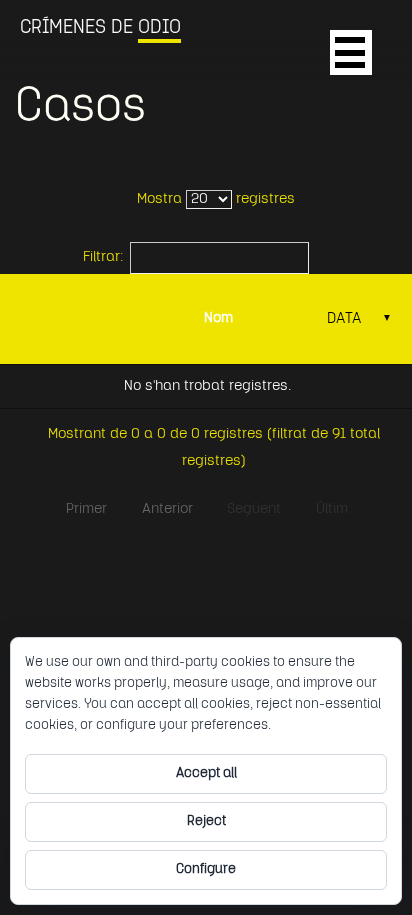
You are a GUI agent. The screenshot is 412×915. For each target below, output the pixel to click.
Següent (254, 509)
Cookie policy (315, 725)
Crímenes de (100, 28)
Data (360, 319)
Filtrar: (103, 257)
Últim (332, 509)
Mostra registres (216, 199)
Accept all (206, 773)
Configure (206, 869)
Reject (206, 821)
